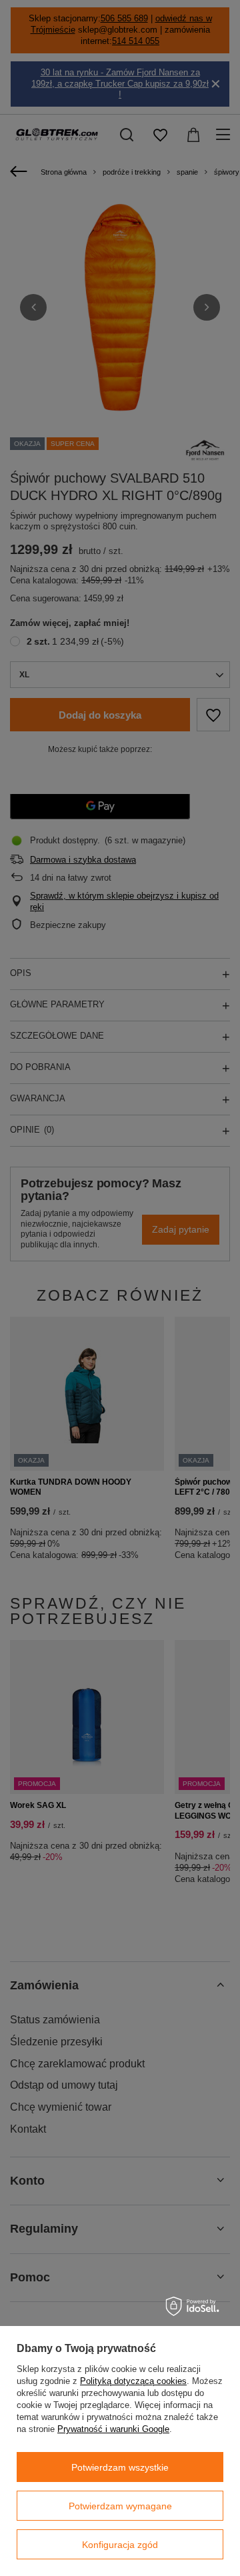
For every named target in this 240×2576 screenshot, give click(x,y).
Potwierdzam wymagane (120, 2506)
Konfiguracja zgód (120, 2545)
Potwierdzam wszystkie (120, 2467)
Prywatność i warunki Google (113, 2429)
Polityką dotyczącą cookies (133, 2381)
